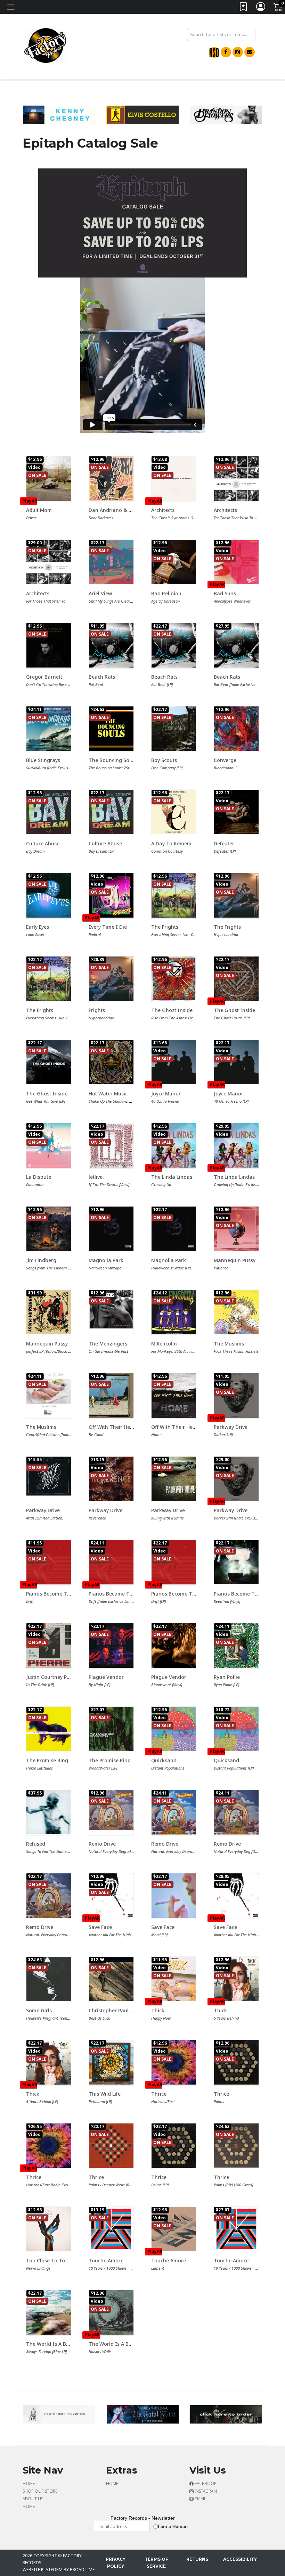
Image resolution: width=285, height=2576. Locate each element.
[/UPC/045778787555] (236, 1145)
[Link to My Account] (261, 8)
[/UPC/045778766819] (49, 1896)
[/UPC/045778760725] (236, 895)
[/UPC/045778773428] (236, 1979)
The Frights (165, 927)
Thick (158, 2010)
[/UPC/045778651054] (111, 729)
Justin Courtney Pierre (52, 1677)
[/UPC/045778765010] (111, 2146)
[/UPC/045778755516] (111, 812)
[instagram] (238, 52)
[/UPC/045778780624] (111, 1896)
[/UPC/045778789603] (236, 1479)
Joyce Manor (166, 1094)
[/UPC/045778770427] (111, 1395)
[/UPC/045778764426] (49, 1145)
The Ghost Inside (172, 1010)
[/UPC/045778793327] (174, 1979)
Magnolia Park (106, 1260)
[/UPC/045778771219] (174, 729)
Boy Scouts (164, 760)
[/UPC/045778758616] (111, 2062)
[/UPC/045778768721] (236, 1229)
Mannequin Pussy (235, 1260)
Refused (36, 1844)
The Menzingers (108, 1344)
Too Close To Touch (50, 2260)
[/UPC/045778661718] (111, 1729)
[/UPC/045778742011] (174, 1646)
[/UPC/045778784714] (174, 1562)
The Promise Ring (47, 1760)
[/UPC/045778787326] (236, 1312)
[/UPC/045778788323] (236, 479)
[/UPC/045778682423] (174, 1479)
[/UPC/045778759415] (174, 2146)
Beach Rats (102, 677)
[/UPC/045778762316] (236, 812)
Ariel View (100, 593)
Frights (97, 1010)
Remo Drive (102, 1844)
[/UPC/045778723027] (49, 1476)
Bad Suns (225, 593)
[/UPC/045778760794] (111, 979)
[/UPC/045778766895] (236, 1812)
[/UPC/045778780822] (49, 479)
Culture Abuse (43, 843)
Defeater (224, 843)
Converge (225, 760)
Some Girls (39, 2010)
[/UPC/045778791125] (111, 645)
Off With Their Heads (114, 1427)
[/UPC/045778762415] (236, 1646)
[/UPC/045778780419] (236, 1062)
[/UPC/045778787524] (174, 1145)
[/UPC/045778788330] (49, 562)
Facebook (205, 2483)
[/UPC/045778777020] (236, 729)
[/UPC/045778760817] (174, 1896)
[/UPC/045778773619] (49, 979)
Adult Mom (39, 510)
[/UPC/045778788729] (111, 479)
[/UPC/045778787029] (49, 895)
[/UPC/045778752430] (174, 1312)
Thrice (159, 2094)
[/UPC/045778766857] (174, 1812)
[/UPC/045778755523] (49, 812)
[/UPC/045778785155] (49, 1312)
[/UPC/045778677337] (49, 1979)
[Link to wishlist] (244, 8)
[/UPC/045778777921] (236, 562)
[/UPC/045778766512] (111, 1646)
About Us (33, 2499)
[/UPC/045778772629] (174, 1729)
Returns (197, 2559)
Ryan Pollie (227, 1677)
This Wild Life (105, 2094)
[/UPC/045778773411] (49, 2062)
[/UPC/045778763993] (236, 2146)
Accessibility (240, 2559)
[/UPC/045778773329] (111, 2312)
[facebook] (226, 52)
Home (29, 2483)
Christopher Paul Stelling (118, 2010)
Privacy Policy (116, 2563)
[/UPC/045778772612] (236, 1729)
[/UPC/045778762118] (49, 1646)
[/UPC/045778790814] (174, 1229)
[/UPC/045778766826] (111, 1810)
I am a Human (173, 2527)
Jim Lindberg (41, 1260)
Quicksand (164, 1760)
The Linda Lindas (172, 1177)
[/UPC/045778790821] (111, 1229)
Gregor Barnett (44, 677)
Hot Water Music (108, 1094)
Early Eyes (38, 927)
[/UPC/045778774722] (111, 895)
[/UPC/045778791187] (236, 645)
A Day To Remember (175, 843)
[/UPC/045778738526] (49, 2229)
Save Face (100, 1927)
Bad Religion (166, 593)
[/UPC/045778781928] (174, 2062)
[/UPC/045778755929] (111, 1479)
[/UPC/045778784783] (111, 1562)
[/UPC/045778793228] (174, 479)
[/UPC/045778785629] (49, 645)
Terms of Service (156, 2563)
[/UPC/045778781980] (49, 2146)
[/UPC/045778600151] (49, 729)
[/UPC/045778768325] (111, 1979)
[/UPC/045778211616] (49, 1729)
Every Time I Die (108, 927)
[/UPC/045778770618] (111, 1062)
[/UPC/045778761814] (236, 2229)
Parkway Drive (231, 1427)
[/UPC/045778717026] (111, 1310)
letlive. (96, 1177)
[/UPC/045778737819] (236, 1562)
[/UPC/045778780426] (174, 1062)
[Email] (250, 52)
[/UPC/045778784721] (49, 1562)
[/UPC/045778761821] (111, 2229)
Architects (163, 510)
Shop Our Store (40, 2491)
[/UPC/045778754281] (49, 2312)
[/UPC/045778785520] (174, 979)
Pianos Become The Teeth (57, 1594)
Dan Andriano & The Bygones (124, 510)
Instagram (205, 2491)
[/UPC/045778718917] (49, 1062)
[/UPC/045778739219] (111, 1145)
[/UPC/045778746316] (236, 979)
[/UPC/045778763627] (174, 562)
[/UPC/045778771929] (174, 2229)
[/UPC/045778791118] (174, 645)
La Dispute (39, 1177)
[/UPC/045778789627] (236, 1395)
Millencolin (164, 1344)
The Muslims (229, 1344)
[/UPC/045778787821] (49, 1229)
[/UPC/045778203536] (49, 1812)
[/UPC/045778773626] (174, 895)
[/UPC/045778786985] (49, 1394)
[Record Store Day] (214, 52)
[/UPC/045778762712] (111, 562)
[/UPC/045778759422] (236, 2062)
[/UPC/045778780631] (236, 1896)
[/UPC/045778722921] (174, 1395)
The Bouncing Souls (112, 760)
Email (200, 2499)
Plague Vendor (106, 1677)
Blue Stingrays (43, 760)
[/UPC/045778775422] (174, 812)
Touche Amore (106, 2260)
